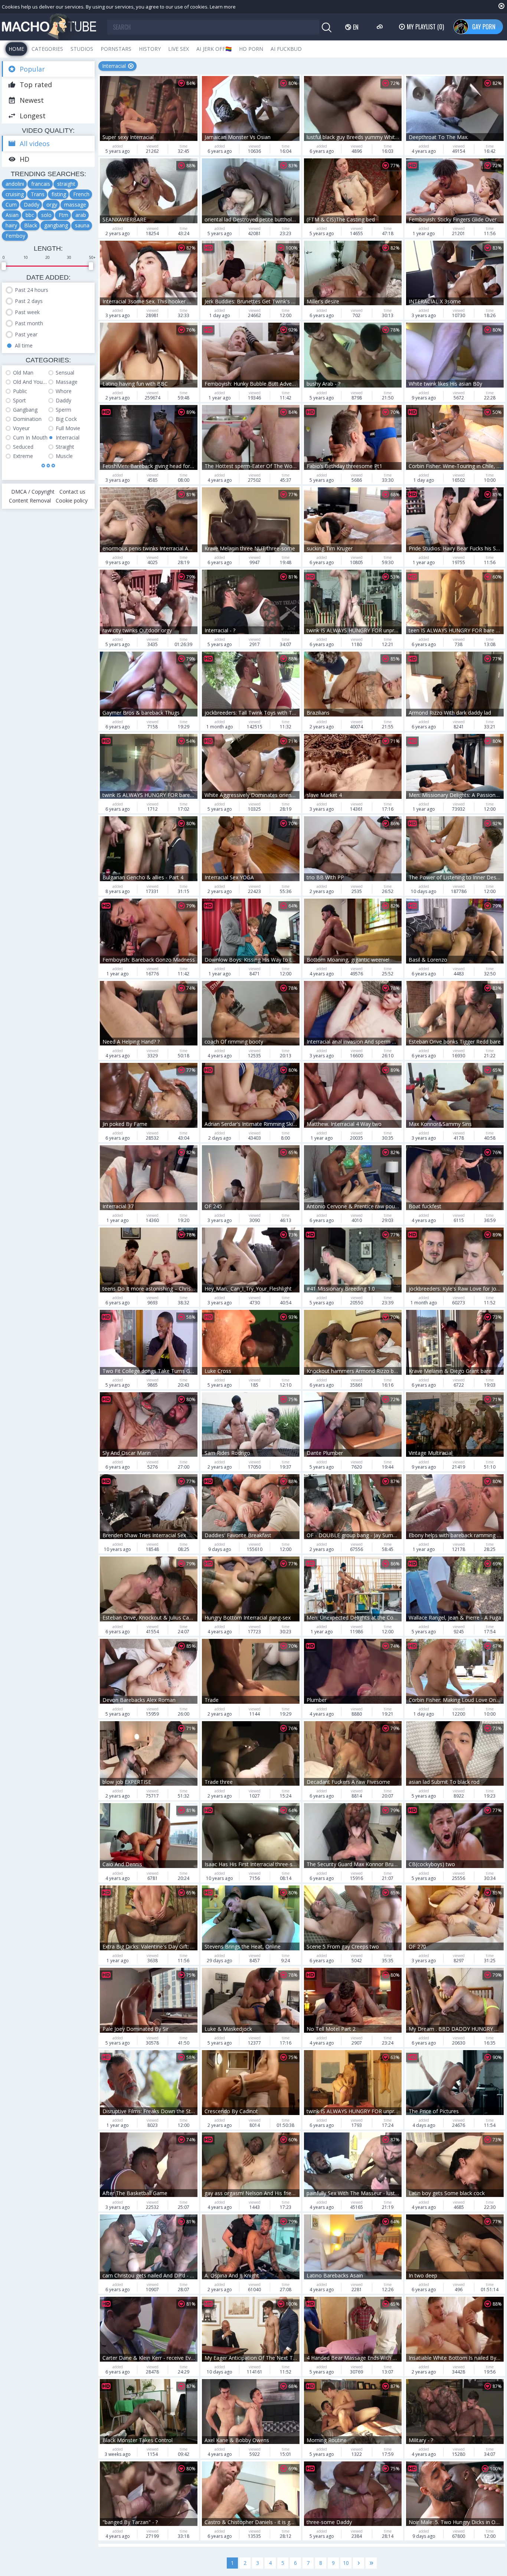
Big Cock (66, 419)
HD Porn (251, 49)
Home (16, 49)
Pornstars (116, 49)
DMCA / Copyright (33, 492)
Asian (12, 215)
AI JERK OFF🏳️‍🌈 (214, 49)
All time (24, 345)
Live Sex (179, 49)
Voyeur (21, 428)
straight (66, 184)
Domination (27, 419)
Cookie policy (72, 500)
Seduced (23, 447)
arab (81, 215)
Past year (26, 334)
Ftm (63, 215)
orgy (52, 205)
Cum (11, 205)
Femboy (15, 236)
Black (31, 225)
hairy (11, 225)
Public (20, 391)
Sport (19, 400)
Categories (47, 49)
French (81, 194)
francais (41, 184)
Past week (27, 312)
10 (346, 2563)
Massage (67, 382)
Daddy (32, 205)
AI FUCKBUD (286, 49)
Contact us (72, 492)
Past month (29, 323)
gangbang (56, 225)
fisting (59, 194)
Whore (64, 391)
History (150, 49)
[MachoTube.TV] (49, 27)
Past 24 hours (32, 290)
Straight (65, 447)
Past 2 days (29, 301)
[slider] (4, 266)
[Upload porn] (381, 27)
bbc (30, 215)
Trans (38, 194)
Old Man (23, 373)
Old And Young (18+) (31, 382)
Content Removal (30, 500)
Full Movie (68, 428)
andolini (15, 184)
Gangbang (25, 410)
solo (46, 215)
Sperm (63, 410)
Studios (82, 49)
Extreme (23, 456)
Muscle (64, 456)
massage (75, 205)
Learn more (223, 7)
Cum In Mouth (30, 437)
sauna (82, 225)
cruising (15, 194)
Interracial (68, 437)
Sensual (65, 373)
